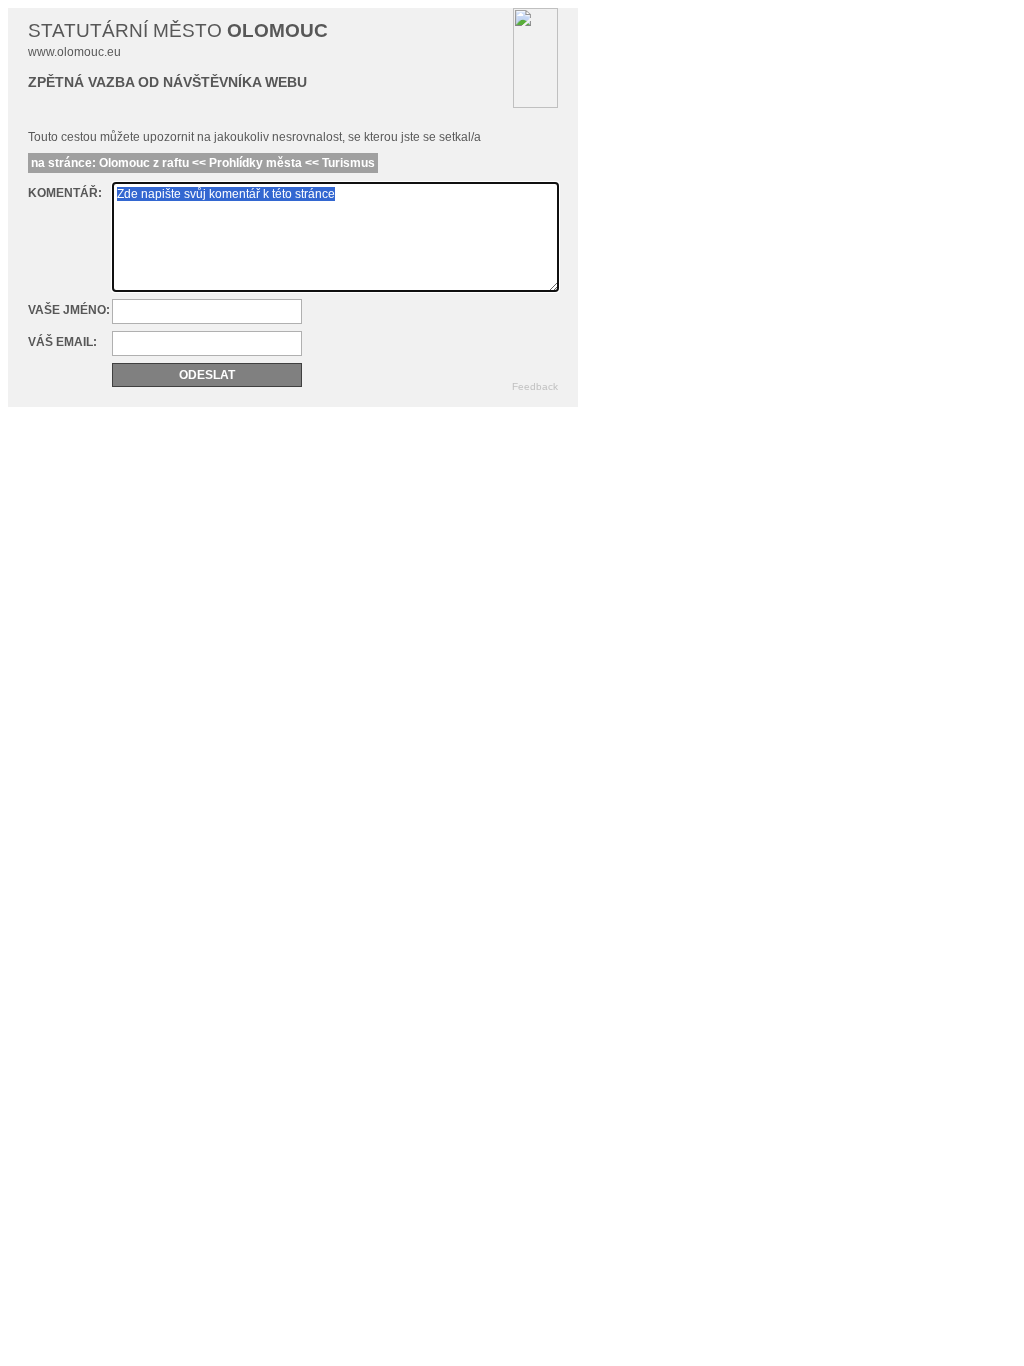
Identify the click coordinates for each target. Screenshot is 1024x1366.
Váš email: (62, 342)
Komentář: (65, 193)
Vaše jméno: (69, 310)
